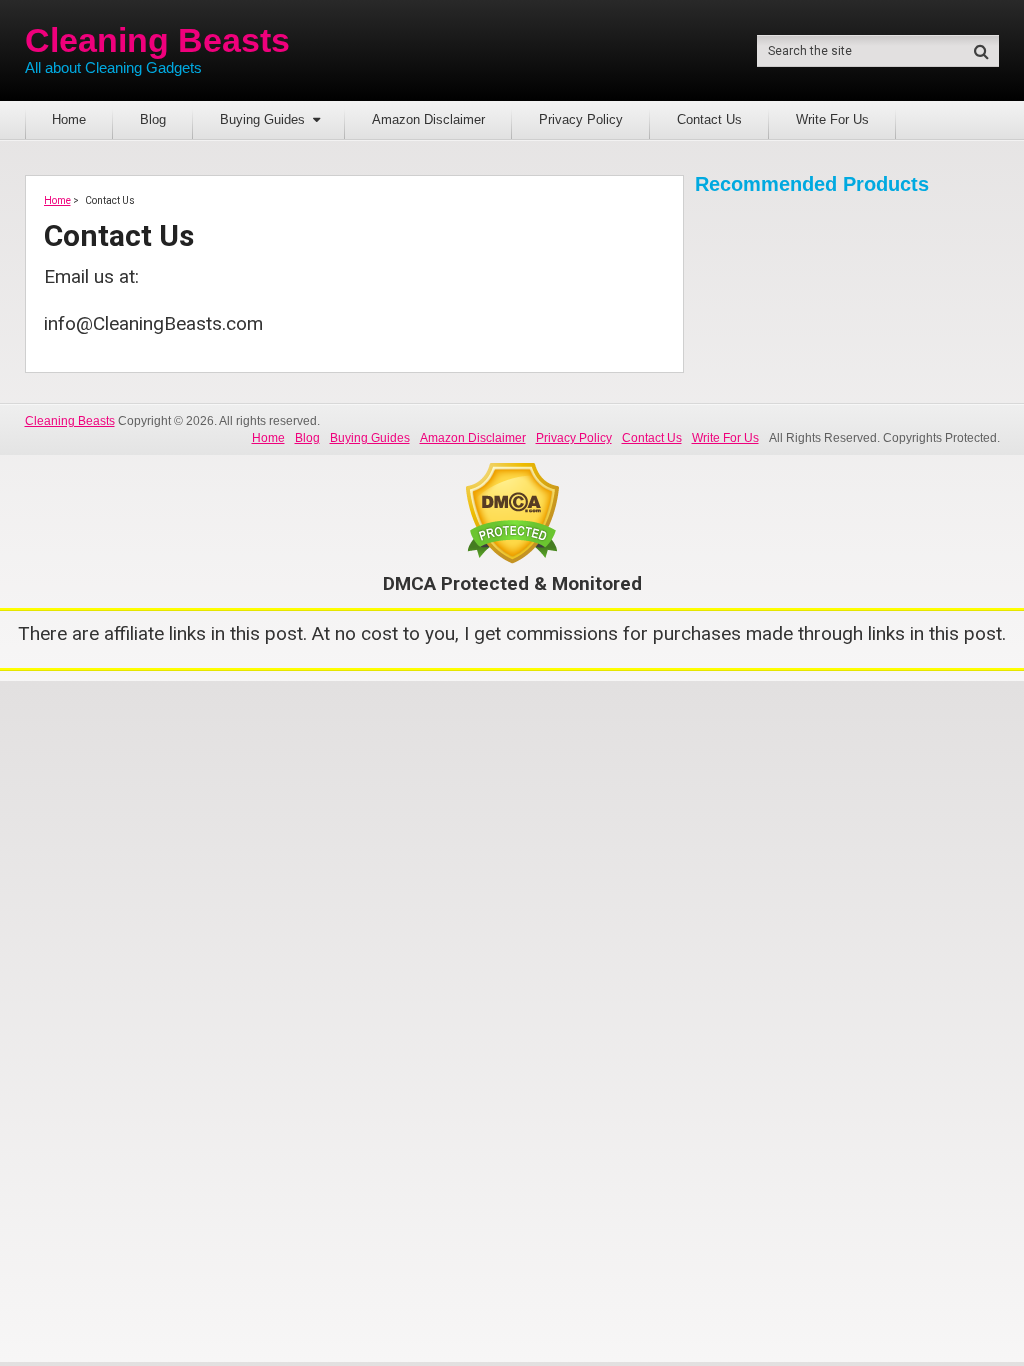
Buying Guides (262, 119)
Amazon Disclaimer (428, 119)
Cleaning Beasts (157, 40)
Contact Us (709, 119)
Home (69, 119)
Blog (153, 119)
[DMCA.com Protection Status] (512, 557)
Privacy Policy (581, 119)
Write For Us (832, 119)
